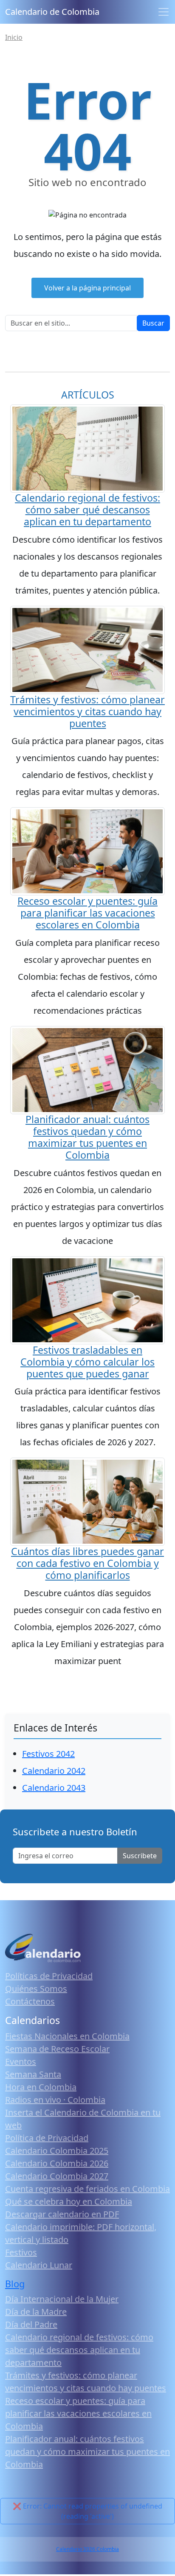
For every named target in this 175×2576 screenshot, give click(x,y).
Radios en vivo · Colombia (55, 2100)
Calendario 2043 (54, 1788)
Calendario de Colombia (52, 12)
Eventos (21, 2062)
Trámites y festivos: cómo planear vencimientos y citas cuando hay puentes (87, 711)
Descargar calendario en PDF (62, 2214)
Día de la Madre (36, 2312)
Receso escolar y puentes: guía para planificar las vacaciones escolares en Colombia (87, 913)
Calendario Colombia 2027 (57, 2176)
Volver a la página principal (87, 288)
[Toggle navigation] (164, 12)
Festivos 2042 (48, 1754)
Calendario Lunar (39, 2265)
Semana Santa (33, 2074)
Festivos (21, 2252)
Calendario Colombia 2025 (57, 2151)
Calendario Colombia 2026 (57, 2163)
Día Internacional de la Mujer (62, 2299)
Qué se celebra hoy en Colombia (69, 2201)
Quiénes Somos (36, 1989)
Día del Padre (31, 2324)
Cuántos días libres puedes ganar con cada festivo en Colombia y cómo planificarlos (87, 1563)
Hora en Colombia (41, 2087)
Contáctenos (30, 2001)
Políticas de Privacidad (49, 1976)
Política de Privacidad (47, 2138)
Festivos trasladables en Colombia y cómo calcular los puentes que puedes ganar (87, 1362)
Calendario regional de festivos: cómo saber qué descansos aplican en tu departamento (87, 510)
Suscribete (140, 1856)
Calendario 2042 (54, 1771)
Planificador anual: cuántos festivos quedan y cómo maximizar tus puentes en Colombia (87, 1137)
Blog (15, 2284)
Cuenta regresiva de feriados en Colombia (87, 2189)
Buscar (153, 323)
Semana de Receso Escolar (57, 2049)
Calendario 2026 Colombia (87, 2549)
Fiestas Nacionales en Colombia (67, 2036)
